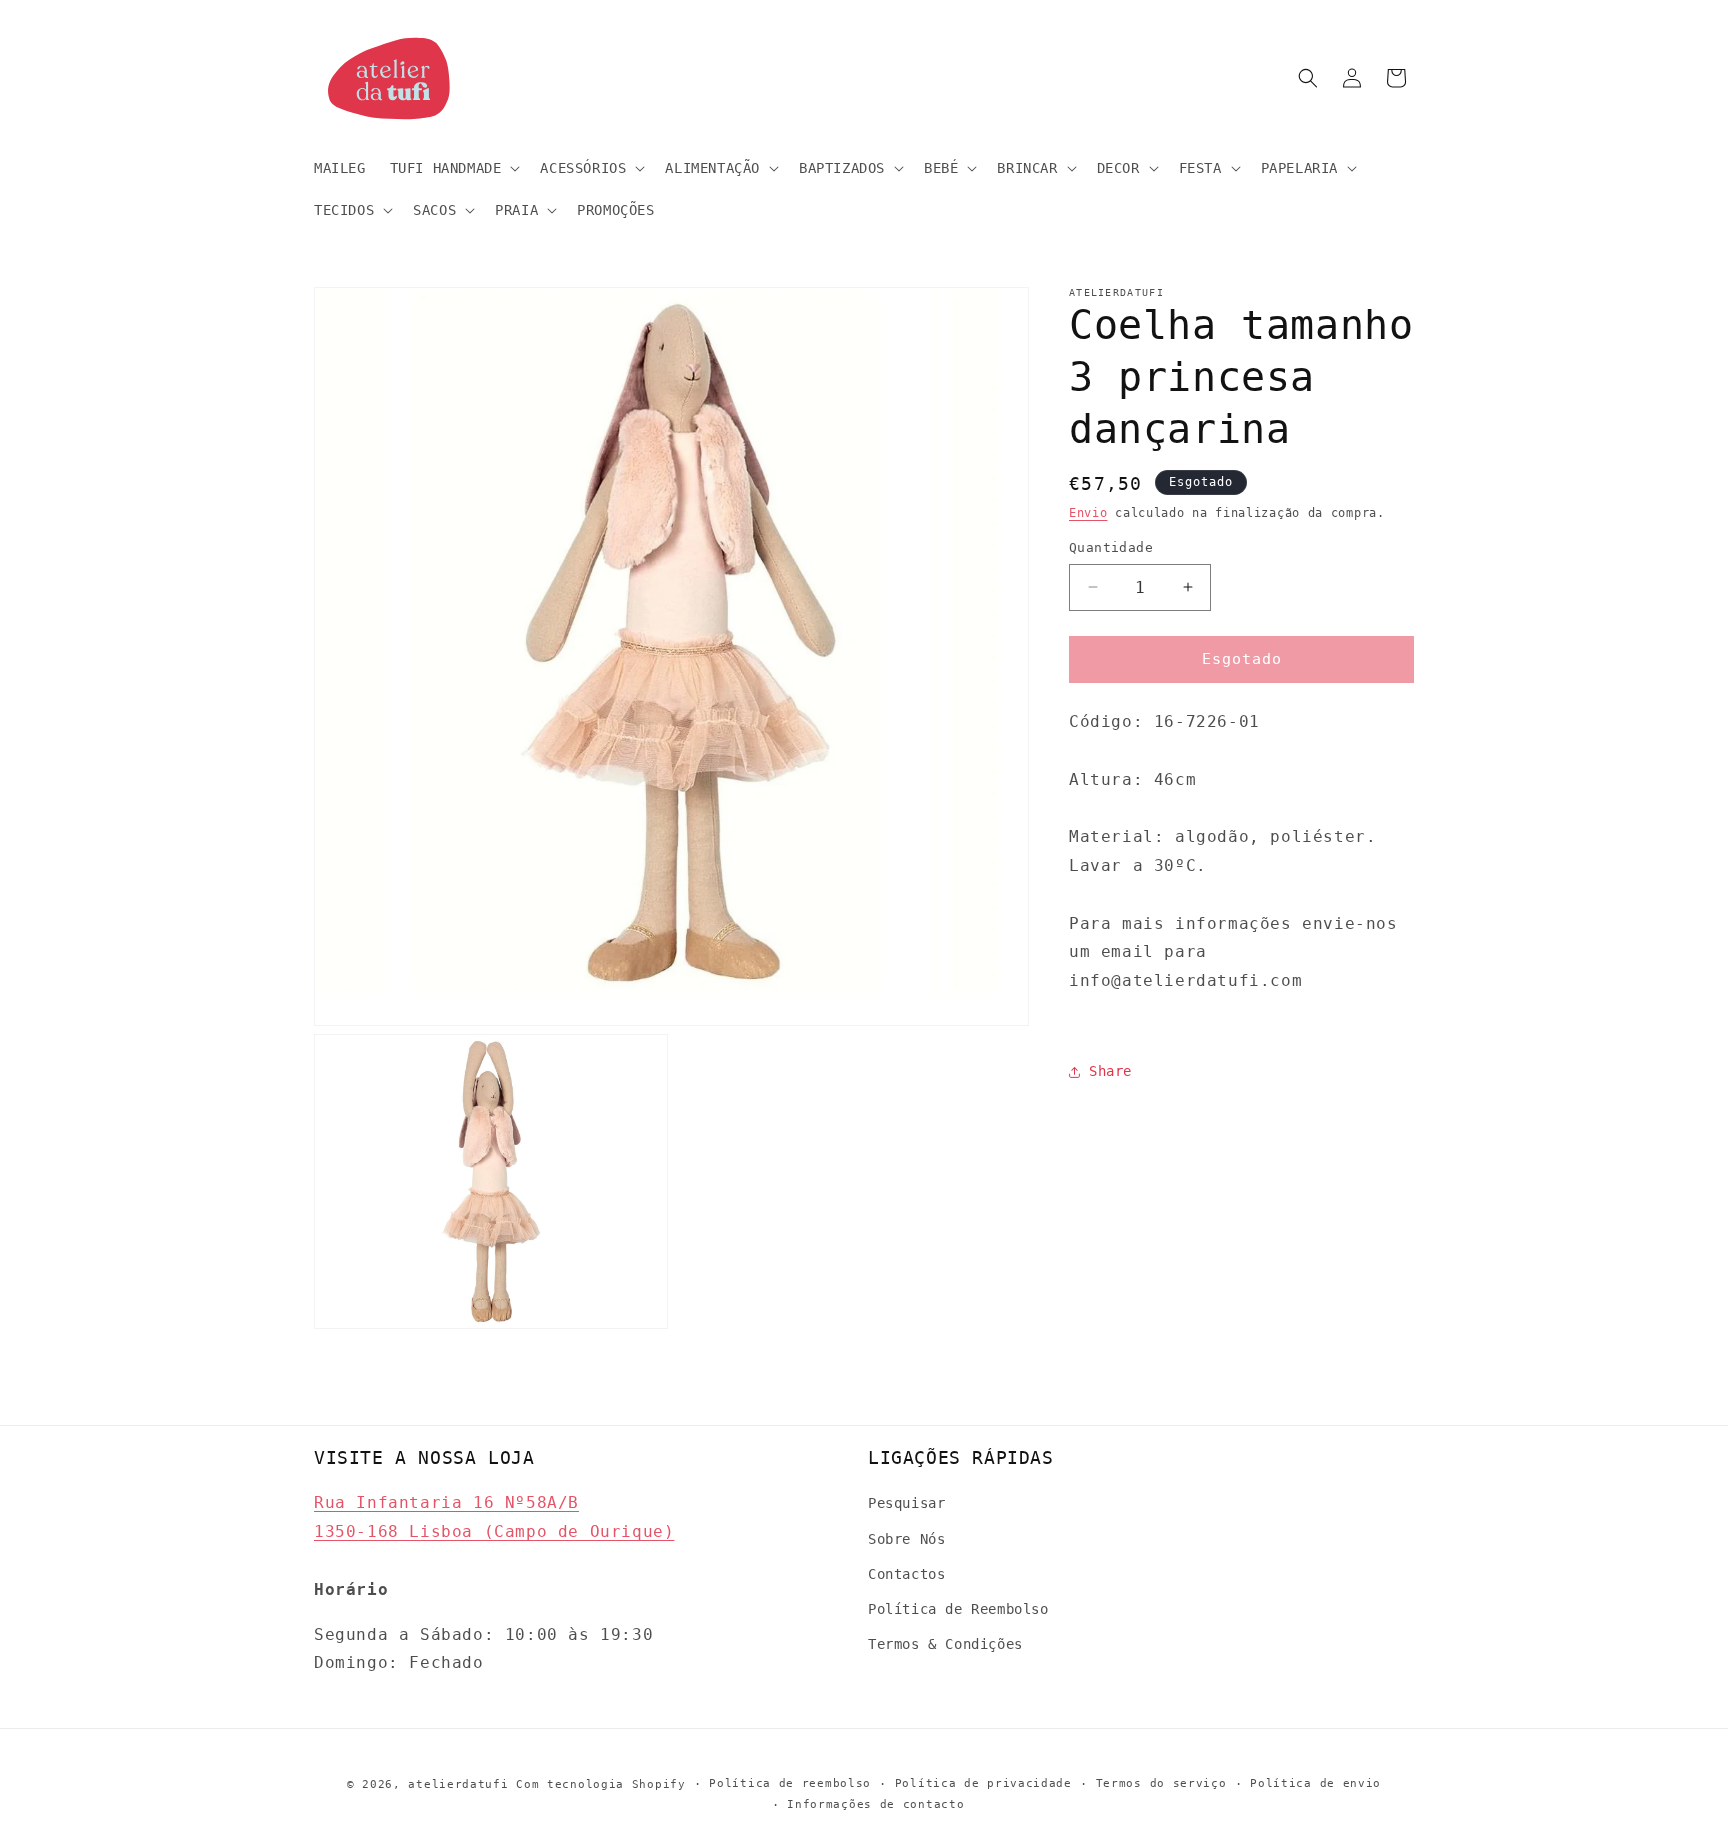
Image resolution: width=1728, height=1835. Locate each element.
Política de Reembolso (958, 1609)
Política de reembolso (790, 1783)
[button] (453, 168)
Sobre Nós (906, 1539)
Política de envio (1315, 1783)
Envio (1088, 513)
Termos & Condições (945, 1644)
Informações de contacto (875, 1804)
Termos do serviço (1161, 1783)
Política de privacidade (983, 1783)
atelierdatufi (458, 1784)
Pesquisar (906, 1503)
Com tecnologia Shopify (600, 1784)
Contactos (906, 1574)
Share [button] (1110, 1071)
